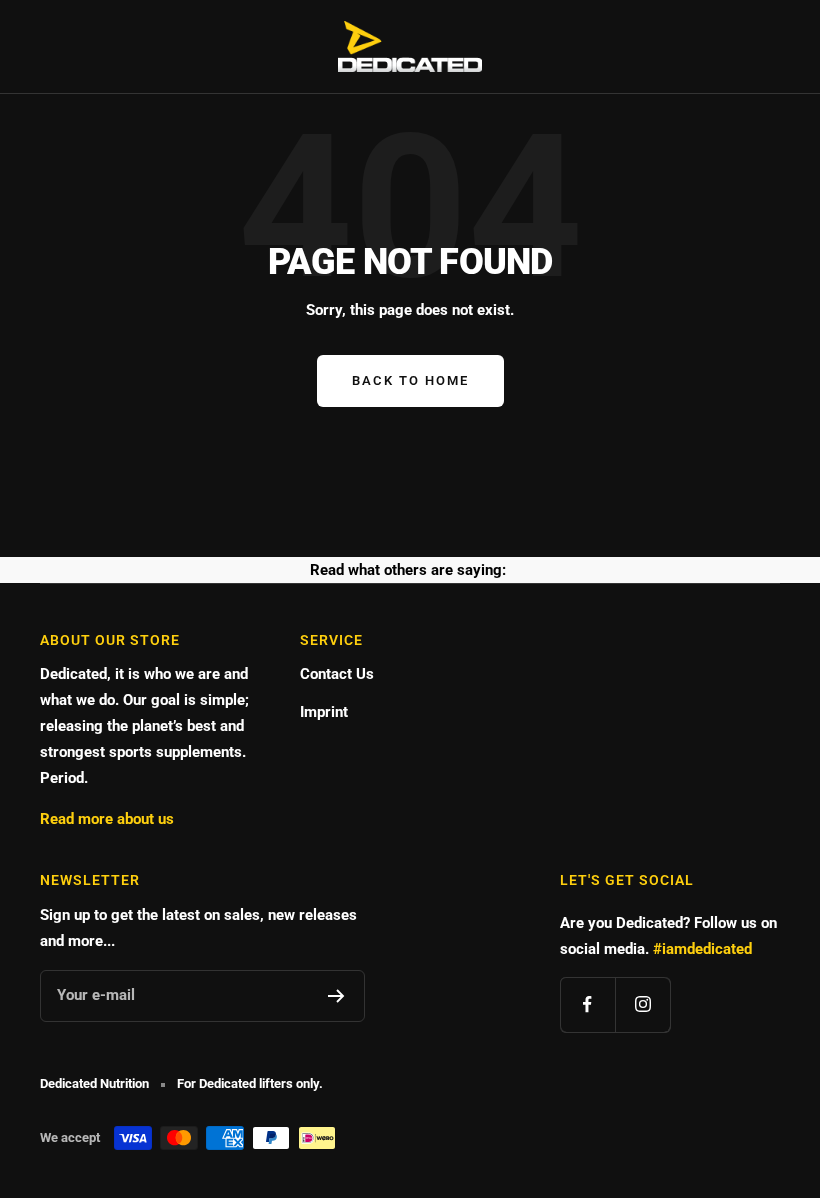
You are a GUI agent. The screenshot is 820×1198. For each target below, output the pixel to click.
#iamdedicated (702, 949)
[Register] (336, 996)
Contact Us (337, 674)
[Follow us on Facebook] (587, 1004)
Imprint (324, 712)
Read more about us (107, 819)
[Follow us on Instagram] (642, 1004)
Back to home (410, 380)
